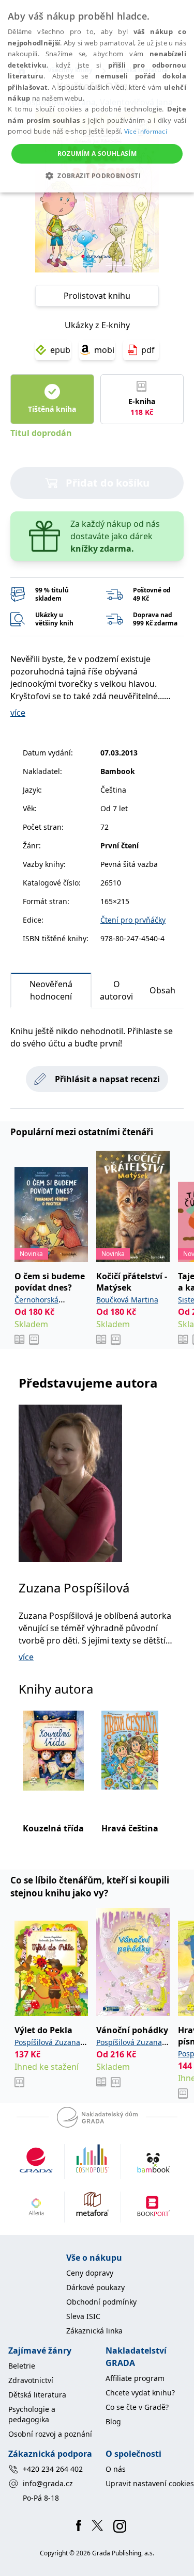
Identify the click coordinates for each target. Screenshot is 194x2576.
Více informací (146, 131)
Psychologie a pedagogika (32, 2414)
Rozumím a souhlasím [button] (97, 154)
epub (60, 350)
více (18, 713)
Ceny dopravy (90, 2273)
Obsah (162, 990)
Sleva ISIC (83, 2316)
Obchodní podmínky (101, 2302)
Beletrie (22, 2366)
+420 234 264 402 (53, 2469)
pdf (148, 350)
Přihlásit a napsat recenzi (107, 1079)
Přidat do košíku (108, 483)
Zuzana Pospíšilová (74, 1588)
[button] (97, 175)
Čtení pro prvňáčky (133, 920)
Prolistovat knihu (97, 296)
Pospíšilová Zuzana (47, 2042)
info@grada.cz (48, 2483)
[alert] (97, 96)
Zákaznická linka (94, 2331)
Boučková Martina (127, 1300)
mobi (104, 350)
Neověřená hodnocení (51, 990)
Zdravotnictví (31, 2380)
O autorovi (116, 990)
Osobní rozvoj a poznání (50, 2434)
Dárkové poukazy (95, 2287)
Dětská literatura (37, 2395)
